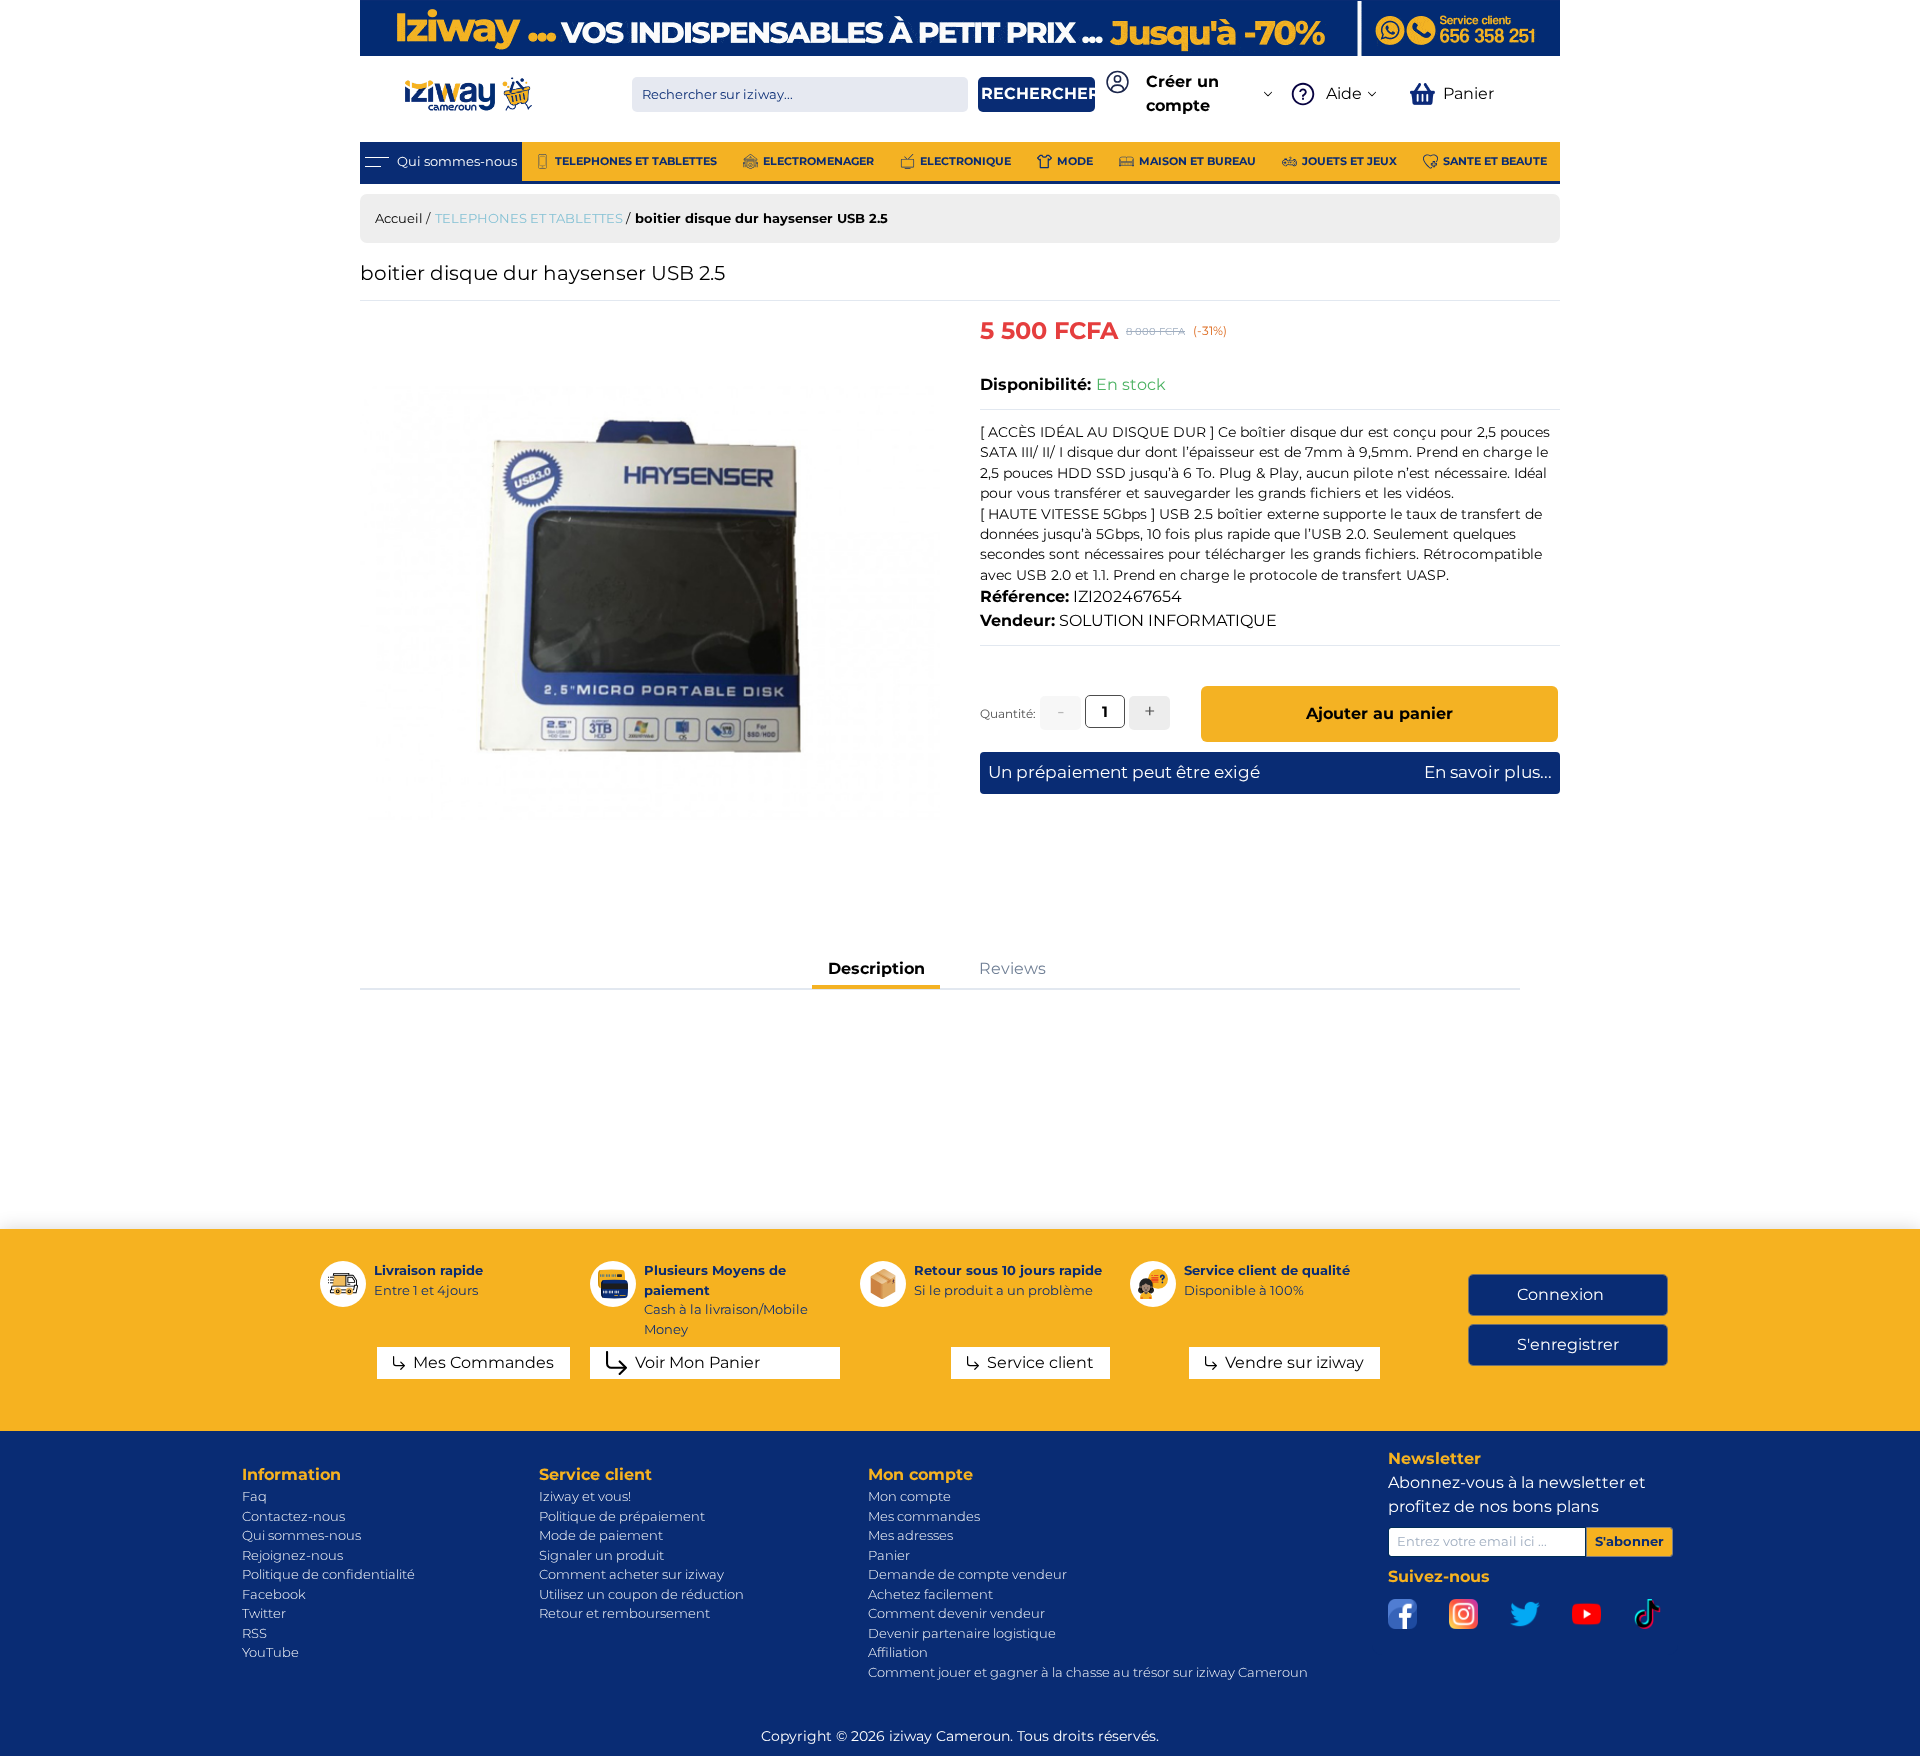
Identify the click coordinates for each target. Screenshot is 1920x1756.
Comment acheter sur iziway (631, 1574)
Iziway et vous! (585, 1496)
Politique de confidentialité (328, 1574)
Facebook (274, 1594)
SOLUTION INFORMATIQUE (1168, 620)
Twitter (264, 1613)
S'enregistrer (1568, 1344)
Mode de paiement (601, 1535)
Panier (889, 1555)
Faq (254, 1496)
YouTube (270, 1652)
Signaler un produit (601, 1555)
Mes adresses (910, 1535)
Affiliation (898, 1652)
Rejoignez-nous (292, 1555)
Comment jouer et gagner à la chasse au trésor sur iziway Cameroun (1088, 1672)
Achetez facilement (930, 1594)
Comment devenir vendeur (956, 1613)
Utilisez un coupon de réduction (641, 1594)
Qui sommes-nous (301, 1535)
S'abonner (1629, 1541)
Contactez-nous (293, 1516)
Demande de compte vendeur (967, 1574)
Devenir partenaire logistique (962, 1633)
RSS (254, 1633)
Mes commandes (924, 1516)
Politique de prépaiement (622, 1516)
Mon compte (909, 1496)
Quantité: (1008, 713)
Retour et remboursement (624, 1613)
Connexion (1560, 1294)
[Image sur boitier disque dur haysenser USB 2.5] (650, 603)
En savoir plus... (1488, 772)
